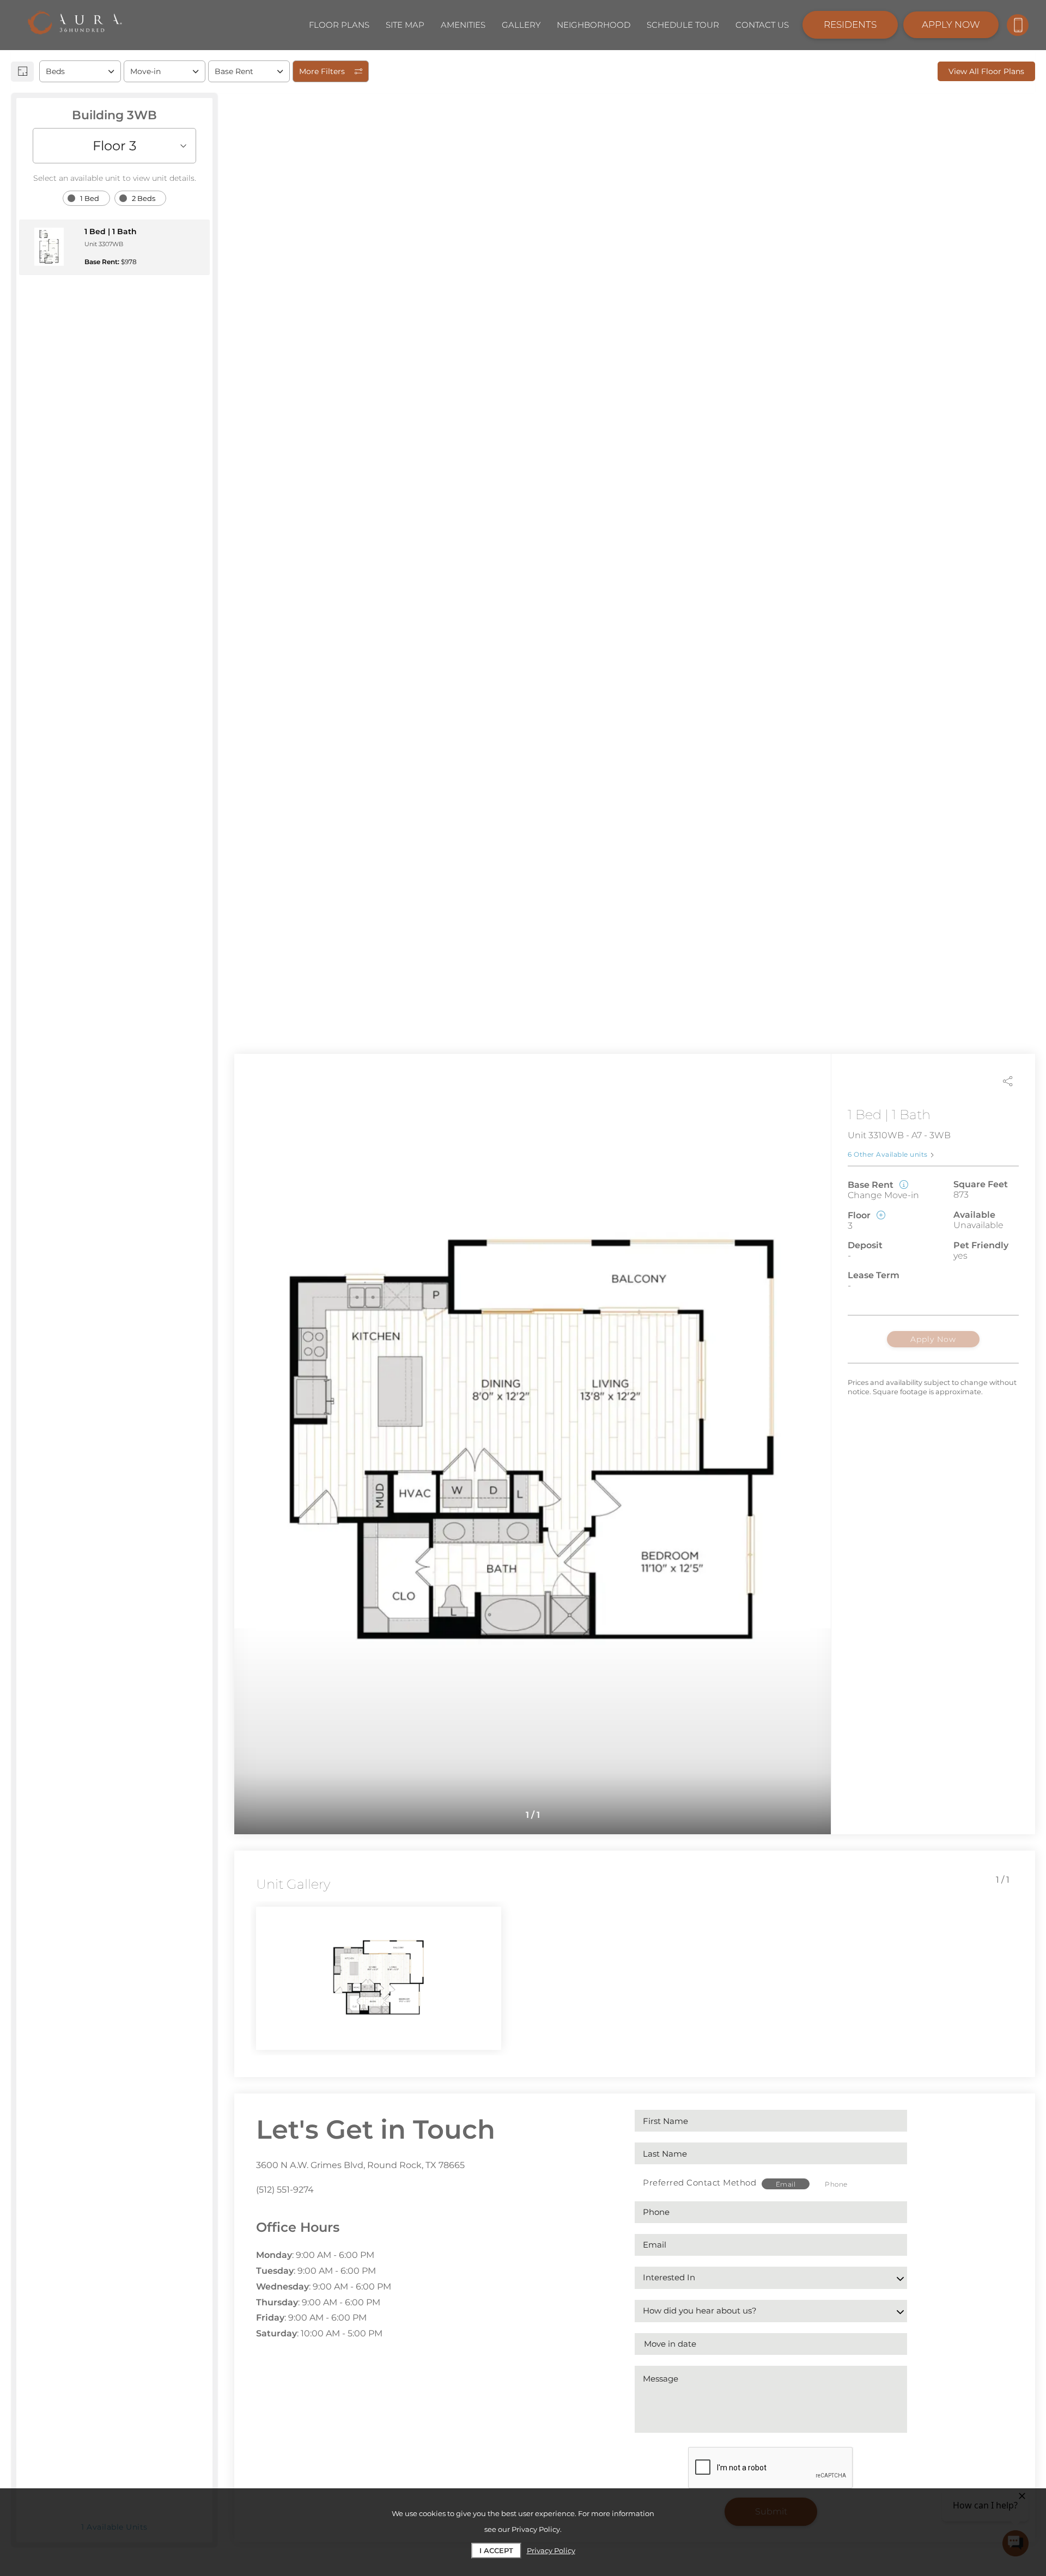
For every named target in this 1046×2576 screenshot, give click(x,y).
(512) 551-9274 (285, 2190)
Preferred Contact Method (700, 2183)
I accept (496, 2550)
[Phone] (1018, 25)
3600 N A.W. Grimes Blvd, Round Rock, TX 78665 (360, 2165)
